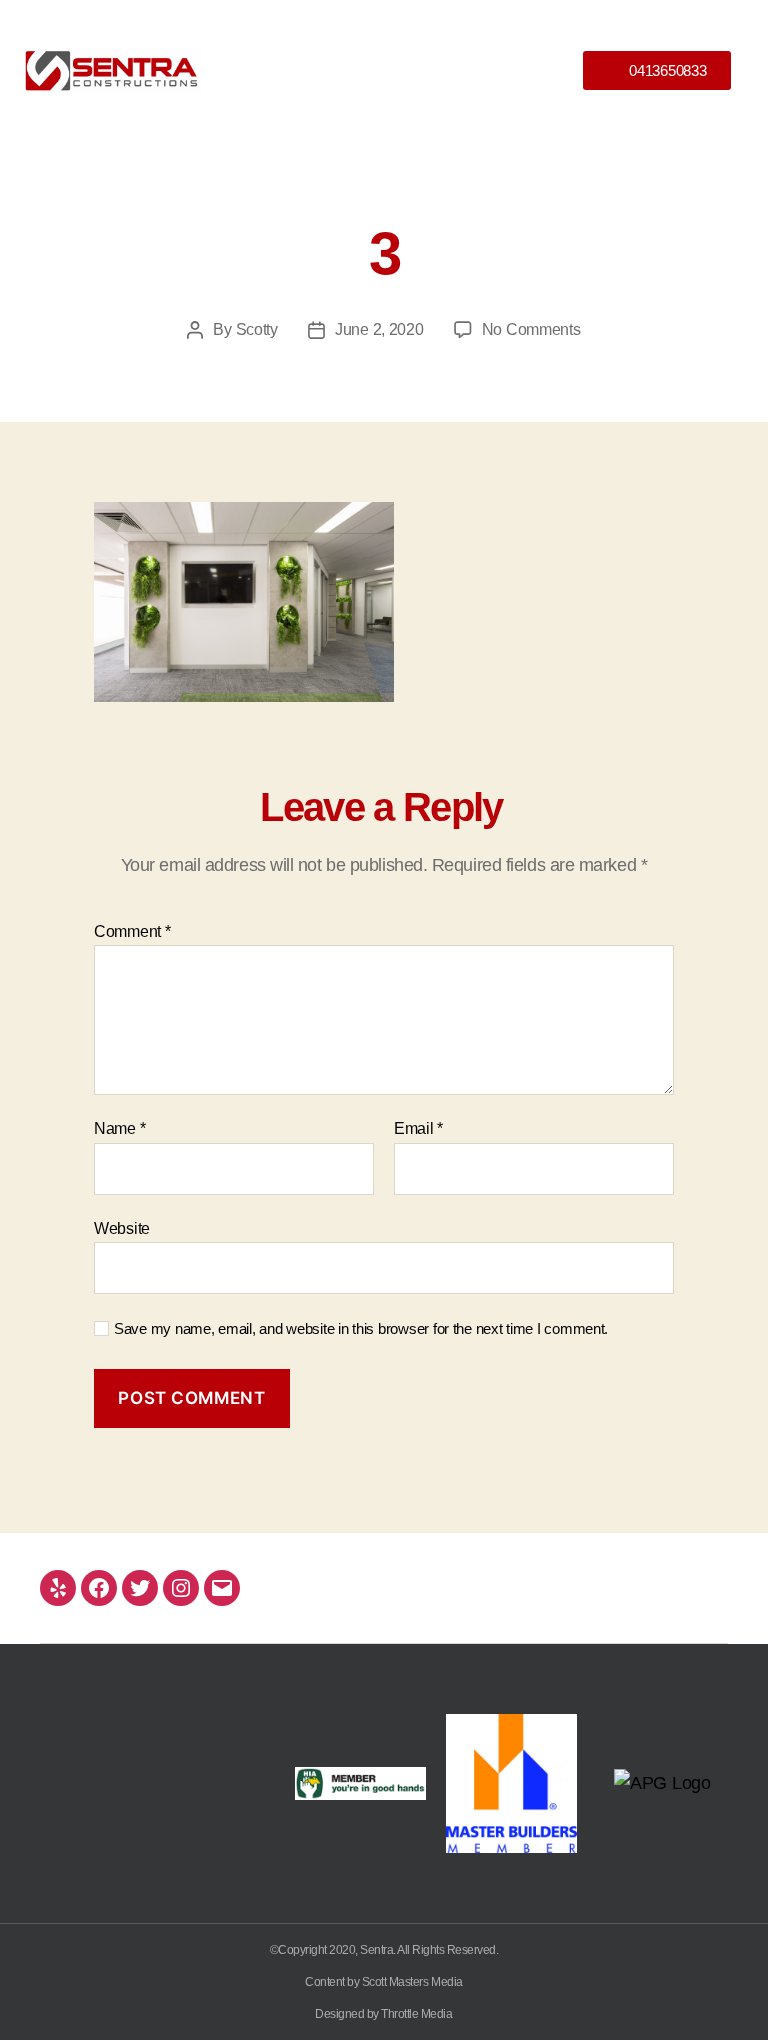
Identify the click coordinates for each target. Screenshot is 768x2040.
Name (119, 1128)
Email (418, 1128)
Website (122, 1228)
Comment (132, 931)
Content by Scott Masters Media (383, 1982)
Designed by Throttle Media (383, 2014)
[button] (383, 70)
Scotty (257, 329)
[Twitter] (140, 1588)
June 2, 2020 (379, 329)
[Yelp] (58, 1588)
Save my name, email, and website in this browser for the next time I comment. (361, 1328)
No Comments (531, 329)
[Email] (222, 1588)
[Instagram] (181, 1588)
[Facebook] (99, 1588)
